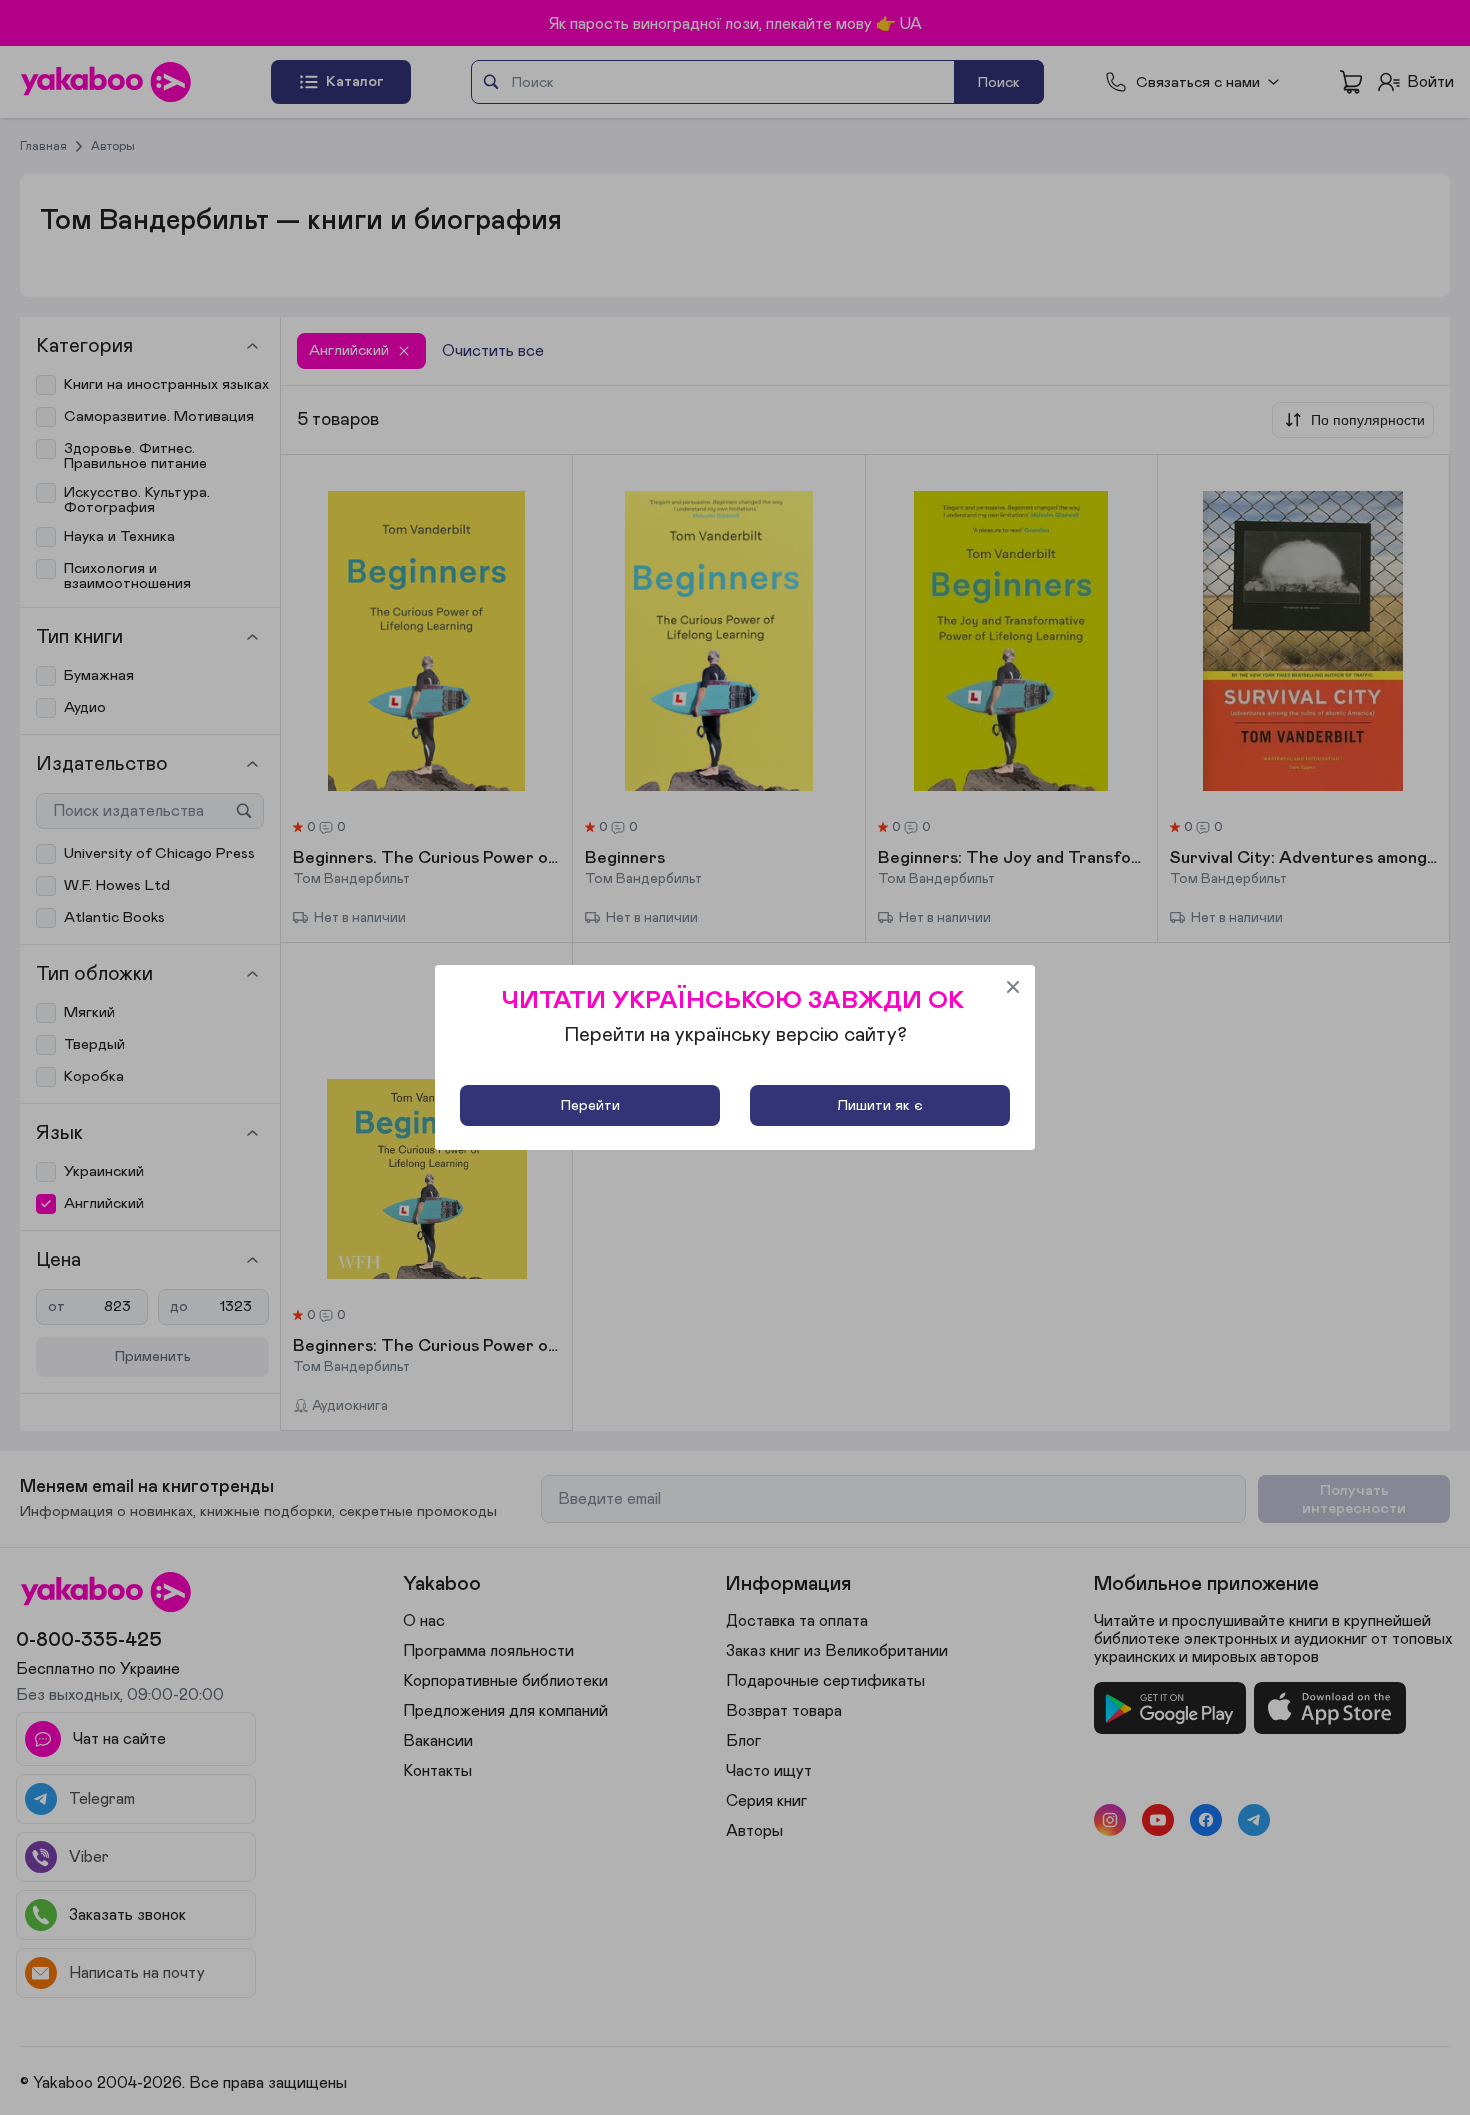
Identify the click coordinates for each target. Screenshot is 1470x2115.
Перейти (590, 1105)
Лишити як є (880, 1105)
